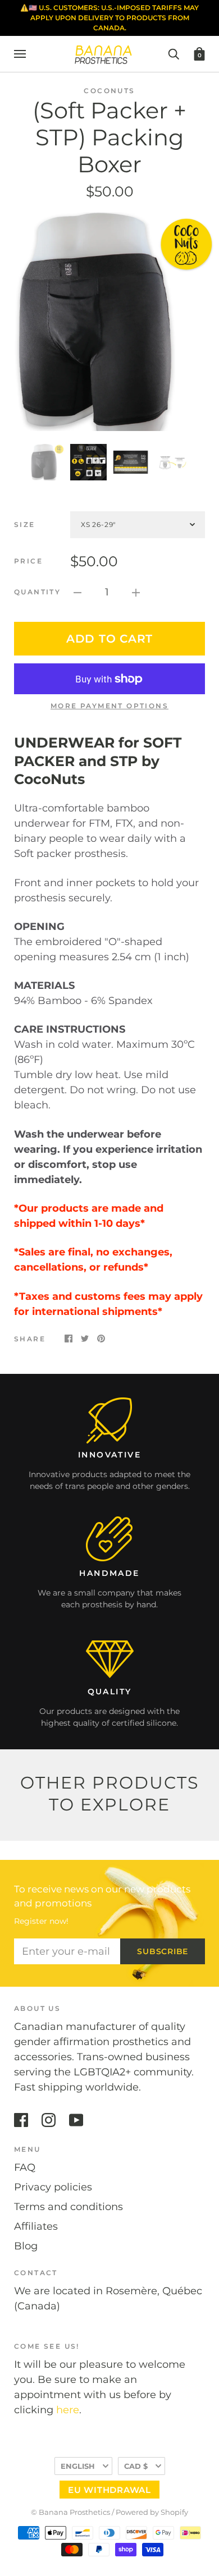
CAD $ (136, 2466)
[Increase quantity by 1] (136, 592)
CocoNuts (109, 91)
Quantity (37, 592)
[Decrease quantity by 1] (77, 592)
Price (28, 561)
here (68, 2410)
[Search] (174, 53)
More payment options (109, 706)
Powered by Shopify (152, 2512)
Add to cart (109, 639)
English (78, 2466)
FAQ (25, 2167)
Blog (26, 2246)
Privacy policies (53, 2187)
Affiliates (36, 2226)
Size (25, 524)
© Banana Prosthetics (70, 2512)
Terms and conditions (69, 2207)
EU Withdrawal (109, 2490)
